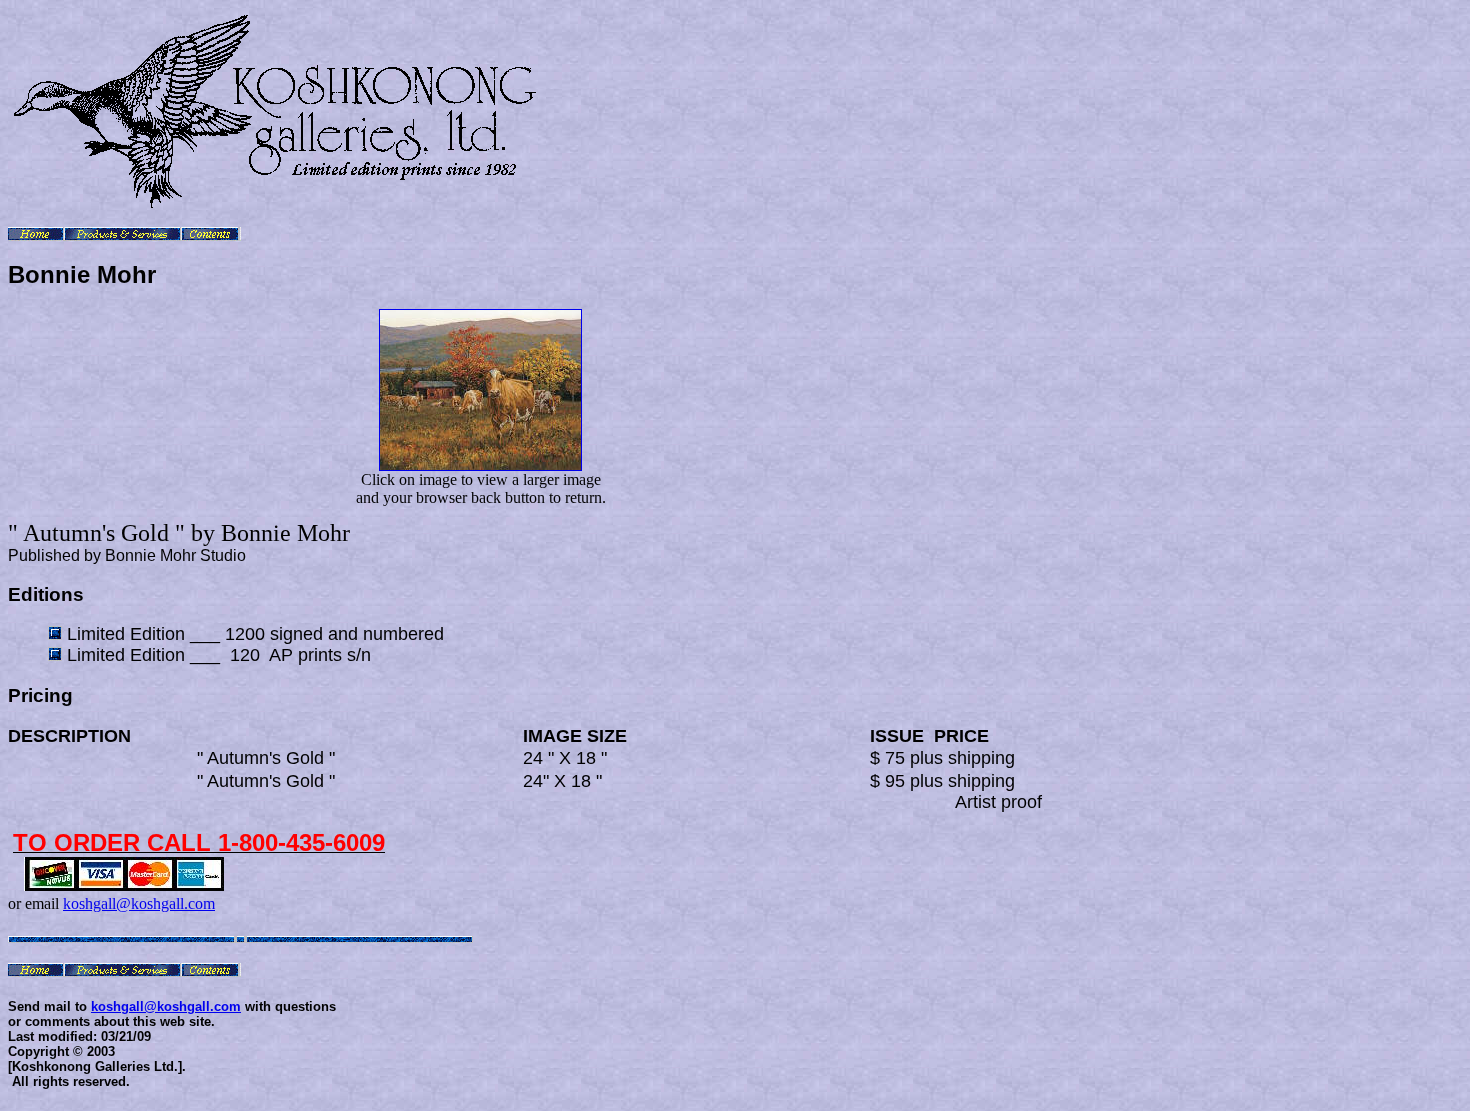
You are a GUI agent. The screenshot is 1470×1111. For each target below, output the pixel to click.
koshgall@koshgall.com (139, 903)
